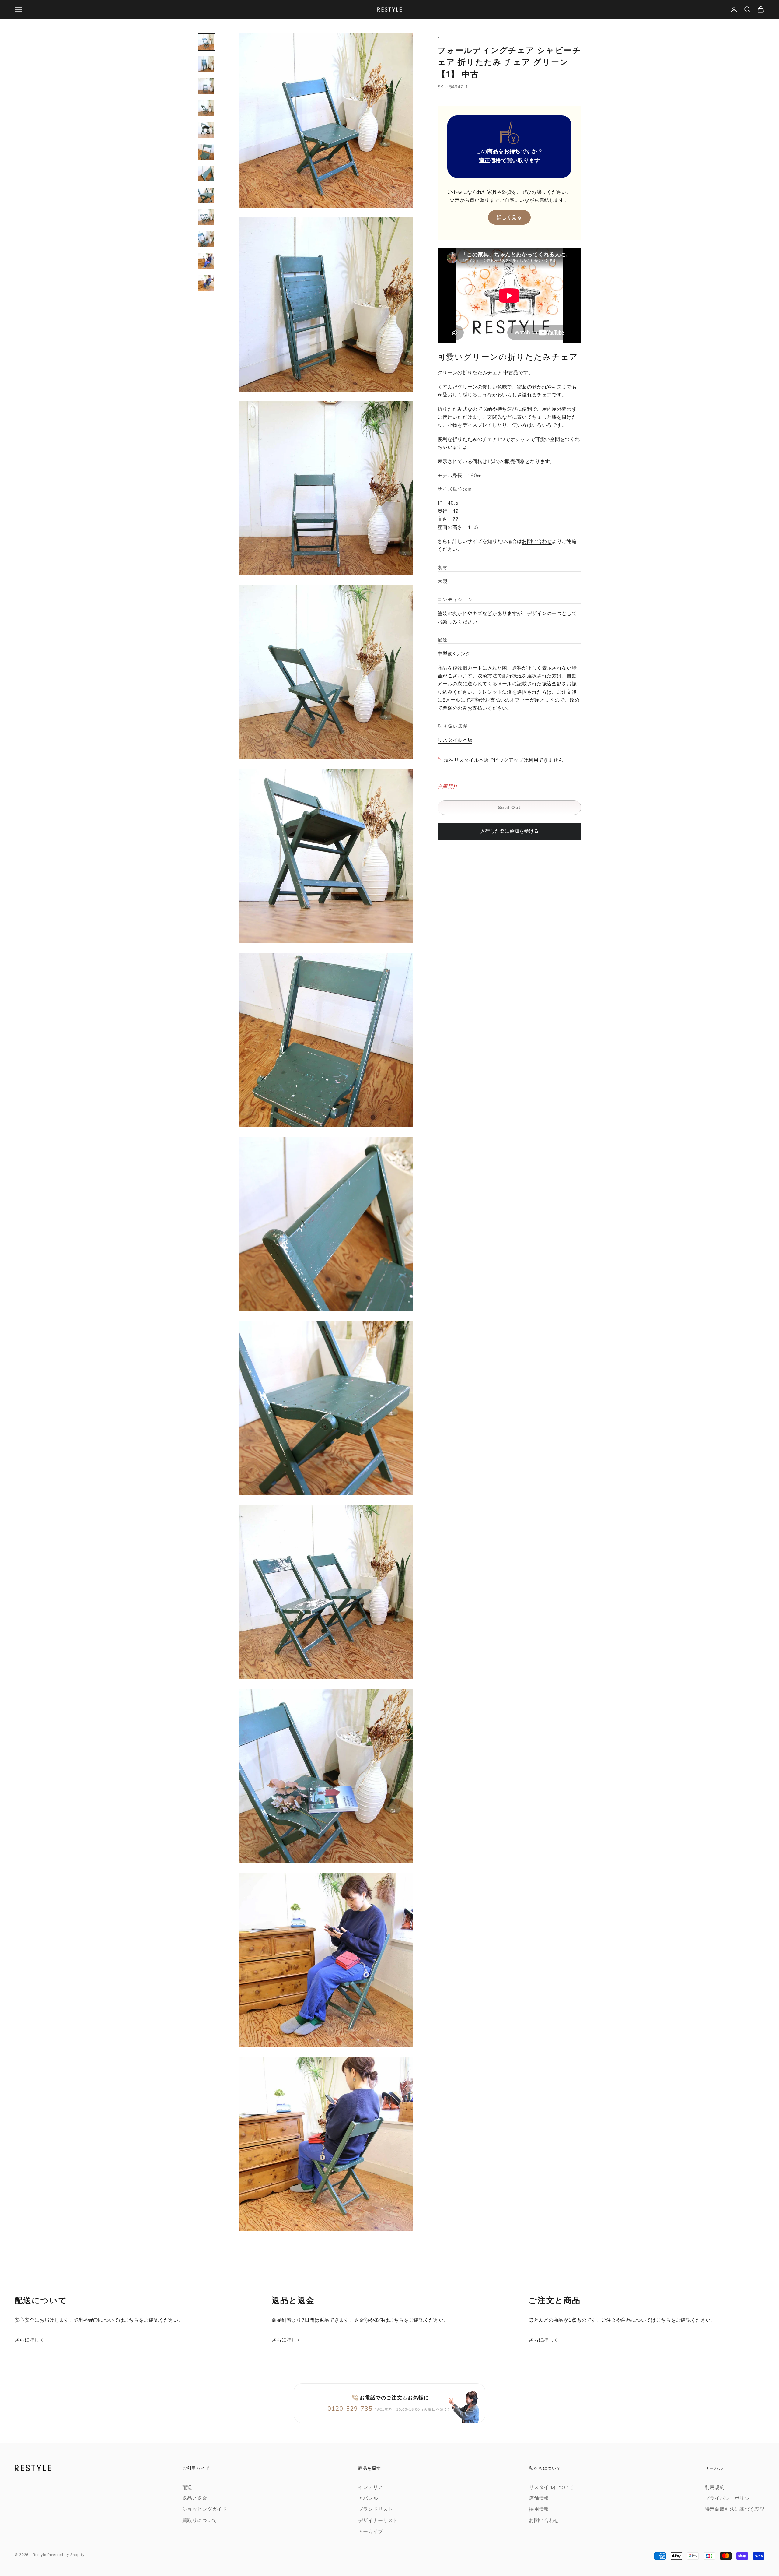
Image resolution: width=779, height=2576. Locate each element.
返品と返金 (195, 2498)
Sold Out (510, 808)
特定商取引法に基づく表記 (735, 2509)
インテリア (371, 2487)
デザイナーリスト (378, 2521)
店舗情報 (539, 2498)
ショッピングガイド (205, 2509)
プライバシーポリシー (730, 2498)
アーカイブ (371, 2532)
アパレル (368, 2498)
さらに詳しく (30, 2340)
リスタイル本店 (455, 740)
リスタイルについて (551, 2487)
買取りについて (200, 2521)
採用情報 (539, 2509)
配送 (187, 2487)
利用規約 (715, 2487)
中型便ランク (454, 654)
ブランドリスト (376, 2509)
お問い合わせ (537, 541)
